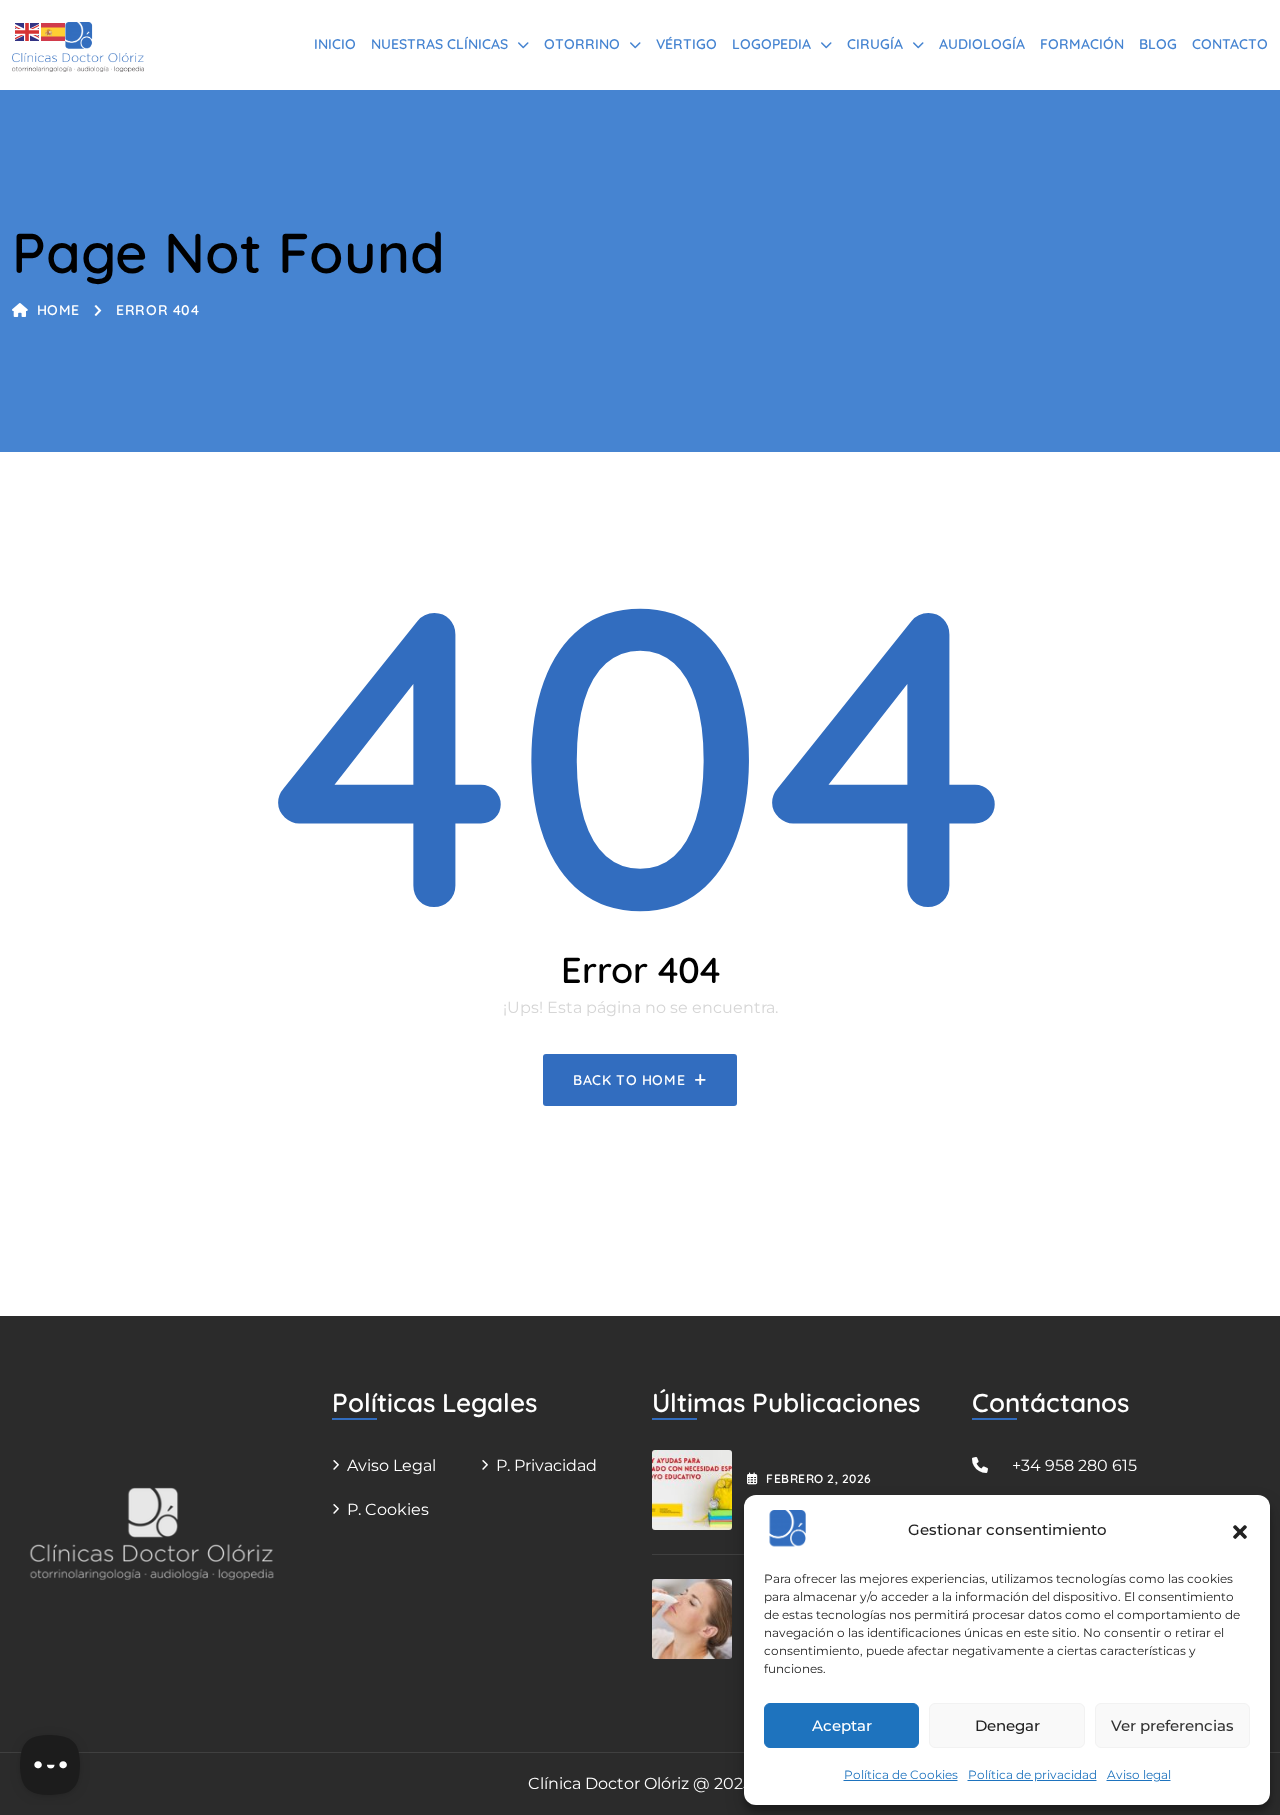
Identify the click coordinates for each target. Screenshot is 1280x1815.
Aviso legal (1139, 1774)
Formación (1082, 44)
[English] (28, 30)
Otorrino (582, 44)
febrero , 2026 (818, 1478)
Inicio (335, 44)
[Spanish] (54, 30)
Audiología (982, 44)
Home (58, 310)
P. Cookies (388, 1509)
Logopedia (771, 44)
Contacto (1230, 44)
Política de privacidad (1032, 1774)
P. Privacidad (546, 1465)
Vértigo (686, 44)
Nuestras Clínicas (439, 44)
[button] (1240, 1530)
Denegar (1007, 1725)
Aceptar (842, 1725)
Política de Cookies (901, 1774)
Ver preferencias (1172, 1725)
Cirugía (875, 44)
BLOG (1158, 44)
